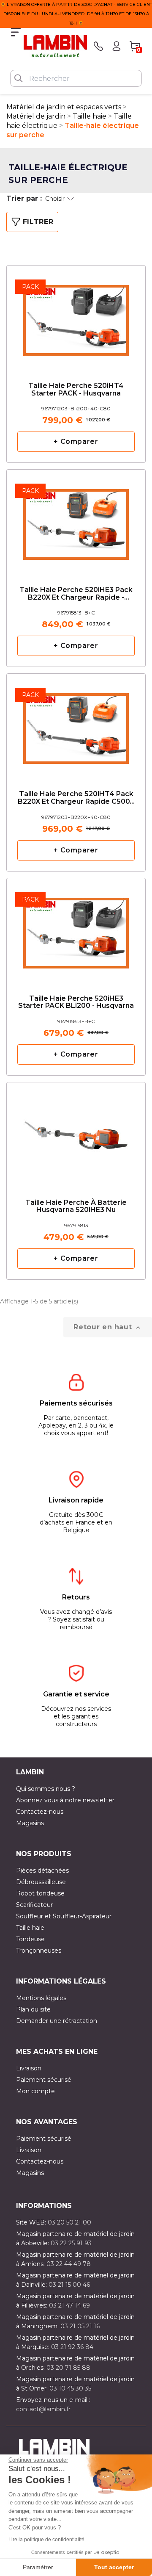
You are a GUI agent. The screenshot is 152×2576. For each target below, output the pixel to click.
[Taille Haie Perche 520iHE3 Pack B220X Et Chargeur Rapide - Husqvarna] (76, 522)
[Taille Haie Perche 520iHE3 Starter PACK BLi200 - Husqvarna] (76, 930)
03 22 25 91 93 (71, 2243)
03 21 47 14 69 (69, 2305)
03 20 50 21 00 (69, 2222)
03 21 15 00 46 (69, 2285)
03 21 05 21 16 (80, 2326)
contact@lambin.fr (43, 2409)
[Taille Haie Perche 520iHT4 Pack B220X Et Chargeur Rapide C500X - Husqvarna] (76, 726)
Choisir (55, 199)
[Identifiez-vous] (117, 46)
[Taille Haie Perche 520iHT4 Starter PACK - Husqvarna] (76, 317)
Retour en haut (108, 1327)
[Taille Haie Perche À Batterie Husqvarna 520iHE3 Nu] (76, 1134)
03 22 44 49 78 (69, 2264)
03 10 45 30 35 (70, 2388)
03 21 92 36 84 (72, 2347)
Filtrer (38, 222)
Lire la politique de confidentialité (46, 2540)
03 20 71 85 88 (68, 2368)
